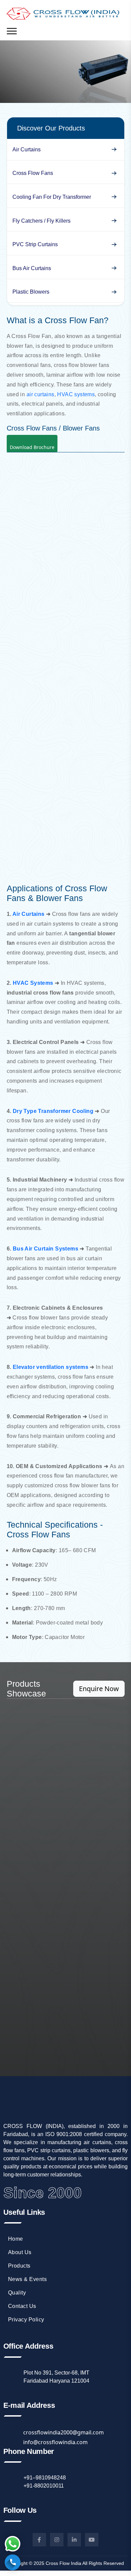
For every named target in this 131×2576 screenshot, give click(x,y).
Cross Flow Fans (33, 173)
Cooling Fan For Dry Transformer (52, 197)
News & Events (28, 2279)
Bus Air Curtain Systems (46, 1249)
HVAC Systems (33, 983)
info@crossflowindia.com (55, 2442)
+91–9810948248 (45, 2478)
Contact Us (22, 2306)
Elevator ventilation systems (51, 1367)
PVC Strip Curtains (35, 244)
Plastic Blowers (31, 292)
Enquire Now (99, 1689)
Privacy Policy (26, 2320)
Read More (65, 1745)
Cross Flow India (63, 2563)
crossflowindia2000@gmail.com (63, 2432)
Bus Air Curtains (32, 268)
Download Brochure (32, 447)
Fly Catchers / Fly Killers (41, 221)
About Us (20, 2252)
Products (19, 2266)
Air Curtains (27, 150)
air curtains (40, 394)
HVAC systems (76, 394)
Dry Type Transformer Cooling (53, 1111)
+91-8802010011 (44, 2486)
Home (16, 2239)
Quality (17, 2293)
